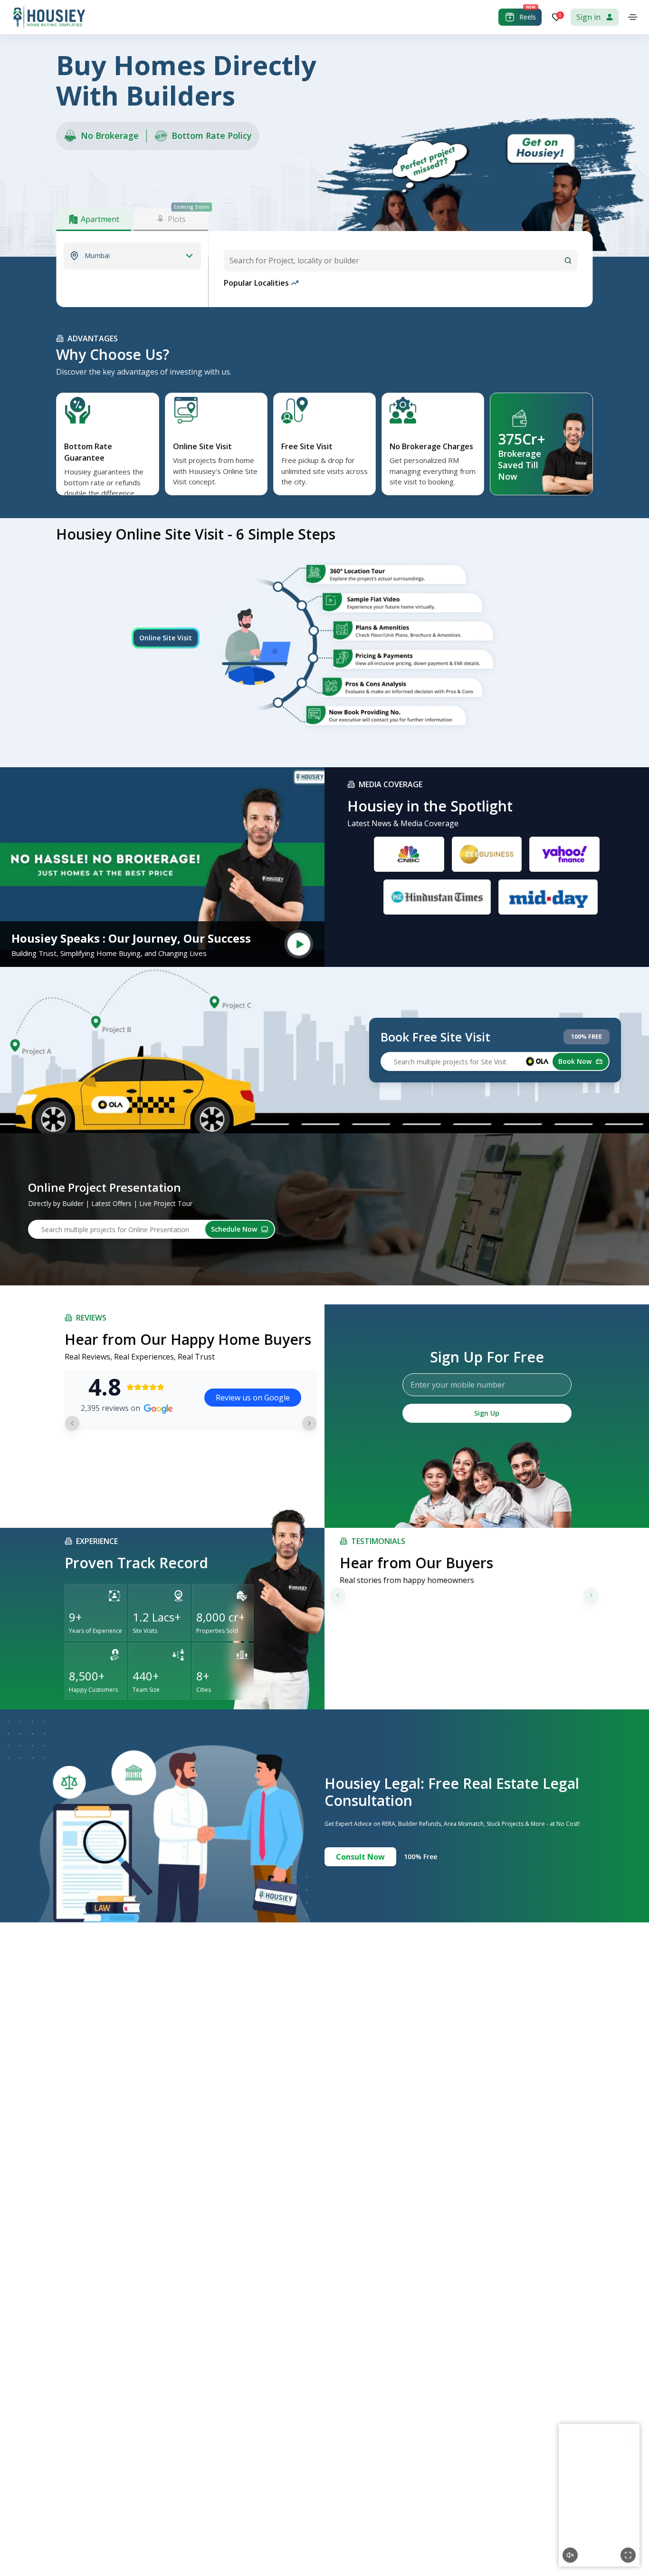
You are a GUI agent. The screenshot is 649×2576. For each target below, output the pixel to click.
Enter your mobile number (458, 1385)
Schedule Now (234, 1229)
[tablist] (132, 219)
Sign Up (487, 1413)
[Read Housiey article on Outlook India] (437, 897)
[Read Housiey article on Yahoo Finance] (564, 854)
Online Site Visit (166, 638)
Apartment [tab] (100, 219)
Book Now (575, 1061)
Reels (528, 17)
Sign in (588, 17)
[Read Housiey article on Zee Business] (487, 854)
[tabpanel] (132, 256)
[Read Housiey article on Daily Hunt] (548, 897)
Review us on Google (253, 1398)
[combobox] (401, 260)
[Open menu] (633, 17)
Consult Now (360, 1857)
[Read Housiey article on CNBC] (409, 854)
